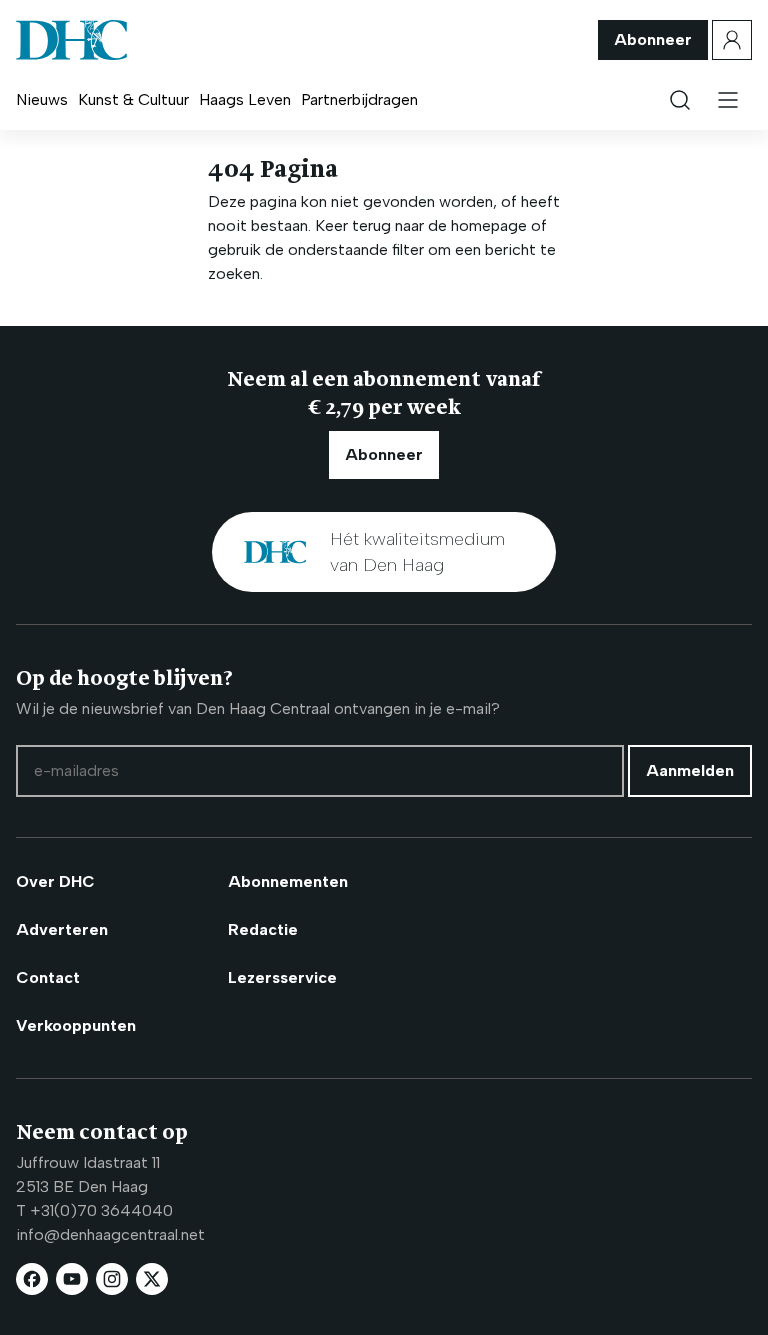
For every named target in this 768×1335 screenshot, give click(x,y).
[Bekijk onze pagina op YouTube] (72, 1279)
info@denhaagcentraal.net (110, 1234)
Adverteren (62, 929)
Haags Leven (245, 99)
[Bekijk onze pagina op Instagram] (112, 1279)
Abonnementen (288, 881)
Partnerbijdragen (359, 99)
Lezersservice (282, 977)
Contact (48, 977)
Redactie (263, 929)
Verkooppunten (76, 1025)
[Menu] (728, 100)
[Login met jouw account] (732, 40)
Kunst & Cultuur (133, 99)
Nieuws (42, 99)
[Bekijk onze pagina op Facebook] (32, 1279)
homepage (489, 225)
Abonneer (653, 39)
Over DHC (55, 881)
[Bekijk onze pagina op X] (152, 1279)
